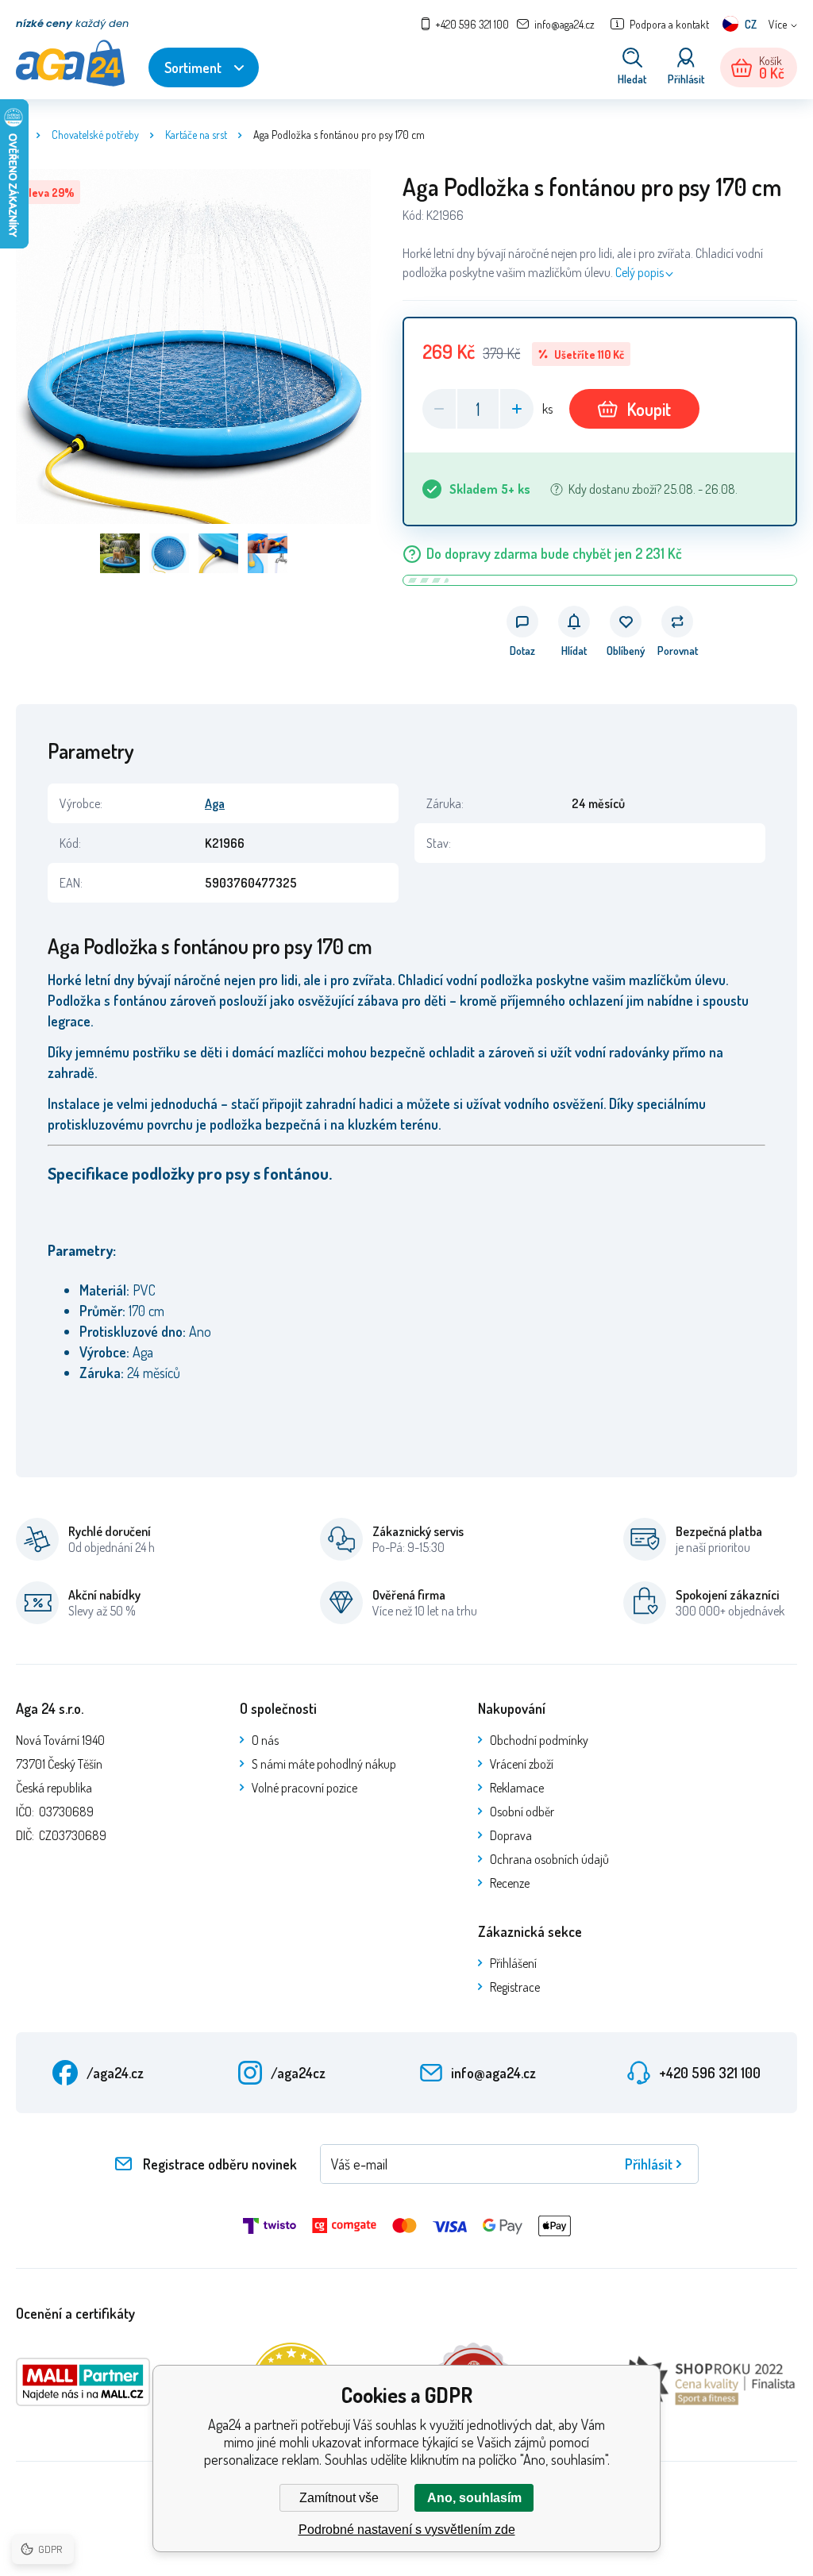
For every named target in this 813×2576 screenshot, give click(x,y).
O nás (265, 1740)
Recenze (510, 1883)
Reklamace (517, 1788)
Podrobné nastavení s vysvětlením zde (407, 2530)
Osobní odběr (522, 1812)
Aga (215, 803)
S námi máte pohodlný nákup (324, 1764)
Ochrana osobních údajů (549, 1859)
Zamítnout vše (339, 2498)
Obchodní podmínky (539, 1740)
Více (778, 24)
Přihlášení (513, 1963)
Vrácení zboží (522, 1764)
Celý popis (640, 272)
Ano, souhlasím (474, 2498)
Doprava (511, 1835)
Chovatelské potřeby (95, 135)
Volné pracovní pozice (304, 1788)
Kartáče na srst (196, 135)
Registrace (515, 1987)
